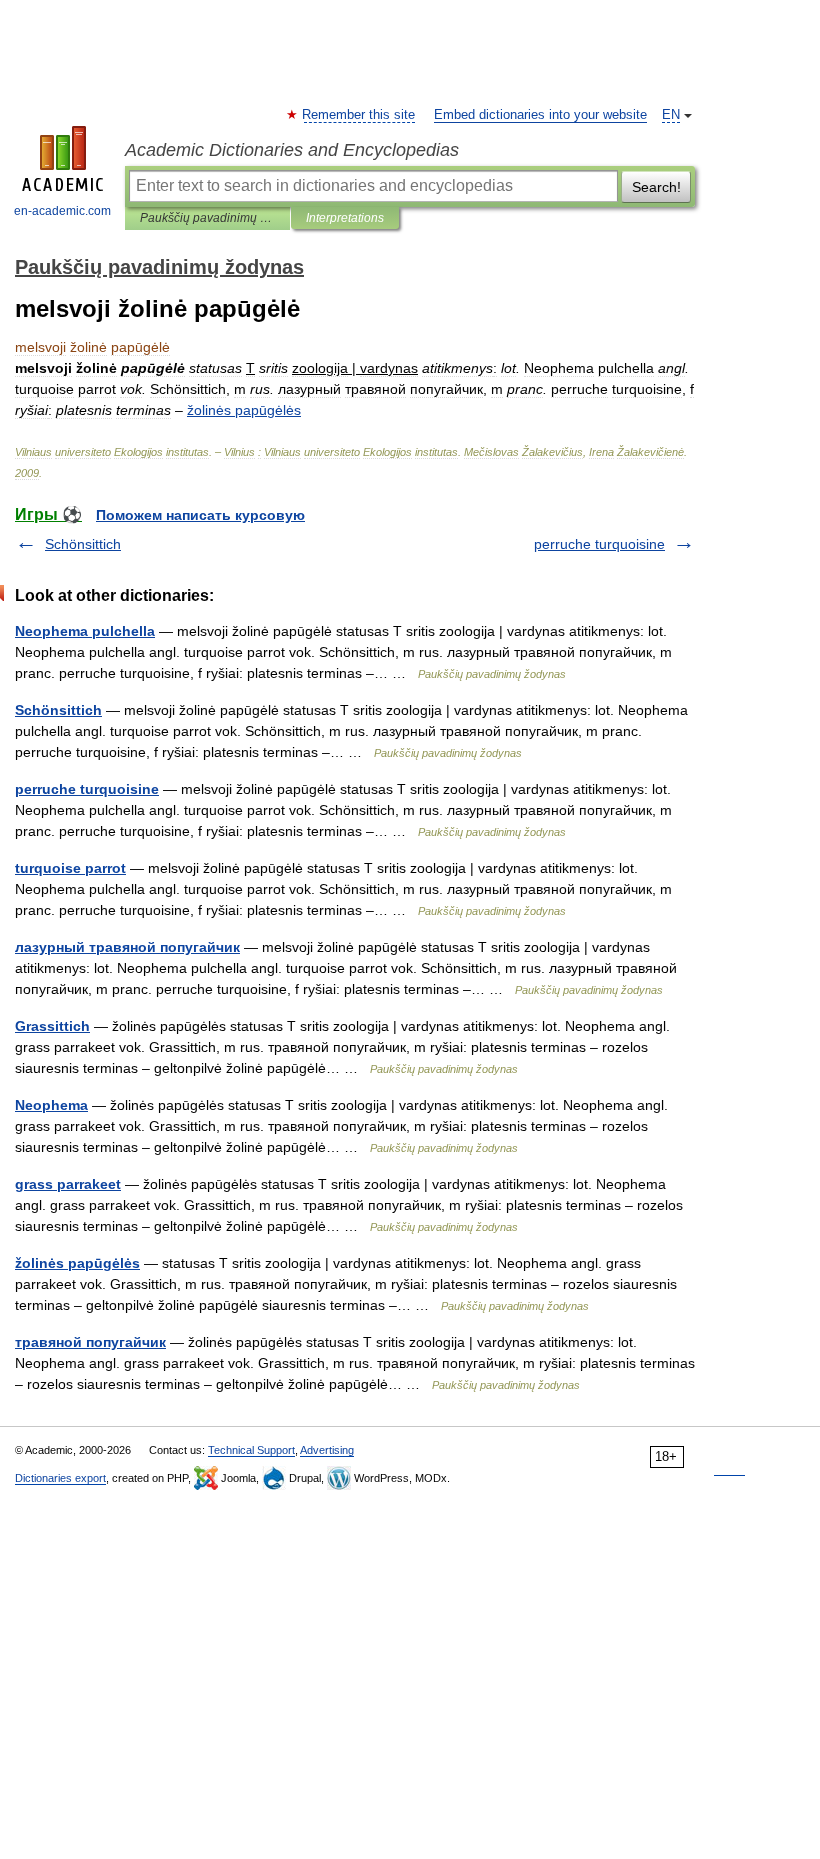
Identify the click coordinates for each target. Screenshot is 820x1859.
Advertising (327, 1450)
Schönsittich (83, 544)
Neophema (51, 1105)
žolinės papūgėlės (77, 1263)
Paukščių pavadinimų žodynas (207, 218)
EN (671, 115)
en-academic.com (62, 211)
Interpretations (345, 218)
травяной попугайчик (90, 1342)
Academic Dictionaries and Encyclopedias (292, 150)
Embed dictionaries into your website (540, 115)
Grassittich (52, 1026)
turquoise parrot (70, 868)
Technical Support (251, 1450)
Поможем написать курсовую (200, 515)
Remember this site (359, 115)
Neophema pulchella (85, 631)
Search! (656, 187)
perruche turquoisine (599, 544)
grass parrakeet (68, 1184)
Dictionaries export (60, 1478)
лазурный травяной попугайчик (127, 947)
